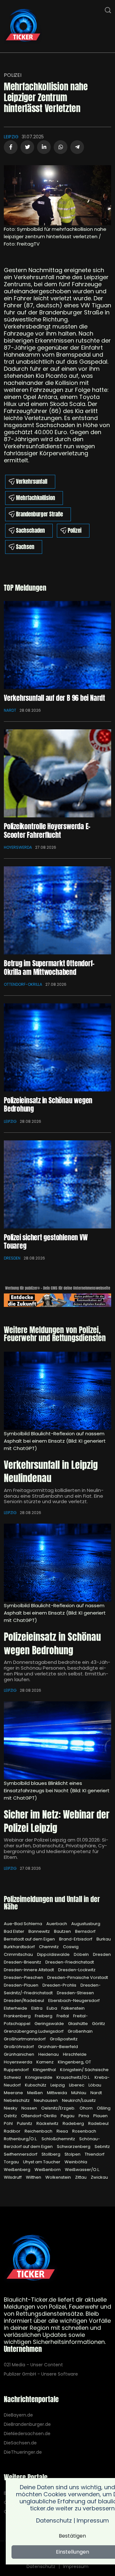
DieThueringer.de (23, 2452)
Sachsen (25, 547)
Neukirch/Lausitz (79, 2100)
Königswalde (39, 2077)
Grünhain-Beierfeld (58, 2047)
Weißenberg (18, 2170)
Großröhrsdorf (19, 2047)
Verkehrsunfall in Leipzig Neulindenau (51, 1472)
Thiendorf (95, 2154)
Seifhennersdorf (21, 2154)
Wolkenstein (59, 2177)
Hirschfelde (75, 2054)
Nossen (30, 2108)
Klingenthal (45, 2070)
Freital (63, 2016)
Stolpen (73, 2154)
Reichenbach (39, 2131)
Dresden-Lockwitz (77, 1970)
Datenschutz (41, 2566)
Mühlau (79, 2093)
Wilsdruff (13, 2177)
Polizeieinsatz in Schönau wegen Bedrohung (48, 1104)
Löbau (95, 2085)
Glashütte (78, 2024)
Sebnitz (102, 2147)
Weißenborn (48, 2170)
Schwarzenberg (74, 2147)
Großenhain (80, 2031)
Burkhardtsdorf (20, 1947)
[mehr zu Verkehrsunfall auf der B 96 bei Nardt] (57, 645)
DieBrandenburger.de (27, 2424)
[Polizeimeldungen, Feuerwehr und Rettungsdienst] (23, 26)
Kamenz (46, 2062)
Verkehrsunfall (32, 482)
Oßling (104, 2108)
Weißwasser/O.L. (82, 2170)
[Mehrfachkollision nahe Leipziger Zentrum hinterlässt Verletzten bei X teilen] (27, 147)
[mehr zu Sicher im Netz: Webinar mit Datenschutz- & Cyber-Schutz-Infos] (57, 1740)
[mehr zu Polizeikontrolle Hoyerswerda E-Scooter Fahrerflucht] (57, 773)
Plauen (100, 2116)
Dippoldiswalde (54, 1954)
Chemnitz (49, 1947)
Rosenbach (84, 2131)
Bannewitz (40, 1931)
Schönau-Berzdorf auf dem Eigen (52, 2143)
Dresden (12, 1258)
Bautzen (63, 1931)
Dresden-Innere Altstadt (29, 1970)
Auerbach (57, 1924)
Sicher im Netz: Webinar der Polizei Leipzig (57, 1821)
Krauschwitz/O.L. (74, 2077)
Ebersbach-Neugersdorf (74, 2001)
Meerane (14, 2093)
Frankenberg (18, 2016)
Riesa (63, 2131)
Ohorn (87, 2108)
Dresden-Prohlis (60, 1985)
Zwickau (99, 2177)
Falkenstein (73, 2008)
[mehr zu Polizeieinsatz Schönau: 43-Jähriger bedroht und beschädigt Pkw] (57, 1563)
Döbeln (82, 1954)
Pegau (68, 2116)
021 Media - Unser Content (33, 2365)
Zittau (81, 2177)
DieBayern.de (18, 2415)
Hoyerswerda (18, 847)
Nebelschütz (17, 2100)
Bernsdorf (85, 1931)
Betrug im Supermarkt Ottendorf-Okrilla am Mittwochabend (49, 967)
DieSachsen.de (20, 2443)
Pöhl (9, 2123)
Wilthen (34, 2177)
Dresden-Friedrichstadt (70, 1962)
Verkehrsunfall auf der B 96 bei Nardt (54, 698)
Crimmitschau (19, 1954)
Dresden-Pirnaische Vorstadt (78, 1977)
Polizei (13, 75)
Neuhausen (46, 2100)
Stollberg (51, 2154)
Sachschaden (30, 531)
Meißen (35, 2093)
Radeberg (74, 2123)
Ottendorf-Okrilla (23, 984)
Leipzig (11, 137)
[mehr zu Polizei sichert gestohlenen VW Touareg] (57, 1184)
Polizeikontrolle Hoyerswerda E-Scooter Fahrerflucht (47, 830)
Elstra (37, 2008)
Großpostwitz (64, 2039)
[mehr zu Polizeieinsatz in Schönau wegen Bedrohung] (57, 1047)
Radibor (13, 2131)
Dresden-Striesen (75, 1993)
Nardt (10, 710)
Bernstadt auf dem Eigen (30, 1939)
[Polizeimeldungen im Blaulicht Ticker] (31, 2259)
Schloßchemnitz (59, 2139)
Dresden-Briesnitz (23, 1962)
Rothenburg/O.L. (21, 2139)
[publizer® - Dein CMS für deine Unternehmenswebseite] (57, 1300)
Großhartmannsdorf (25, 2039)
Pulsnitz (25, 2123)
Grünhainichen (19, 2054)
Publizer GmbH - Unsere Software (41, 2374)
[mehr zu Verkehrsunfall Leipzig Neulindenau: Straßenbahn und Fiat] (57, 1391)
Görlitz (99, 2024)
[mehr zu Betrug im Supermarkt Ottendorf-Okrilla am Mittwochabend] (57, 910)
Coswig (71, 1947)
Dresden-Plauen (22, 1985)
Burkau (104, 1939)
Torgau (12, 2162)
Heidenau (49, 2054)
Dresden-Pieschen (24, 1977)
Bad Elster (15, 1931)
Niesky (11, 2108)
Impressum (76, 2566)
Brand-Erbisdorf (76, 1939)
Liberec (77, 2085)
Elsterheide (16, 2008)
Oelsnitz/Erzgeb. (59, 2108)
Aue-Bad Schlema (23, 1924)
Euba (52, 2008)
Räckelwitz (48, 2123)
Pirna (84, 2116)
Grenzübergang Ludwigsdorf (34, 2031)
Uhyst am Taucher (42, 2162)
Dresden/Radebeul (24, 2001)
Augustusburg (86, 1924)
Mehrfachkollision (35, 498)
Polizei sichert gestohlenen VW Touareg (46, 1241)
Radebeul (98, 2123)
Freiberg (44, 2016)
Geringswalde (50, 2024)
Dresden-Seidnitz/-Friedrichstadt (52, 1989)
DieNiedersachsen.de (27, 2434)
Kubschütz (36, 2085)
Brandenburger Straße (39, 514)
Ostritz (11, 2116)
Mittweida (57, 2093)
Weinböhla (76, 2162)
